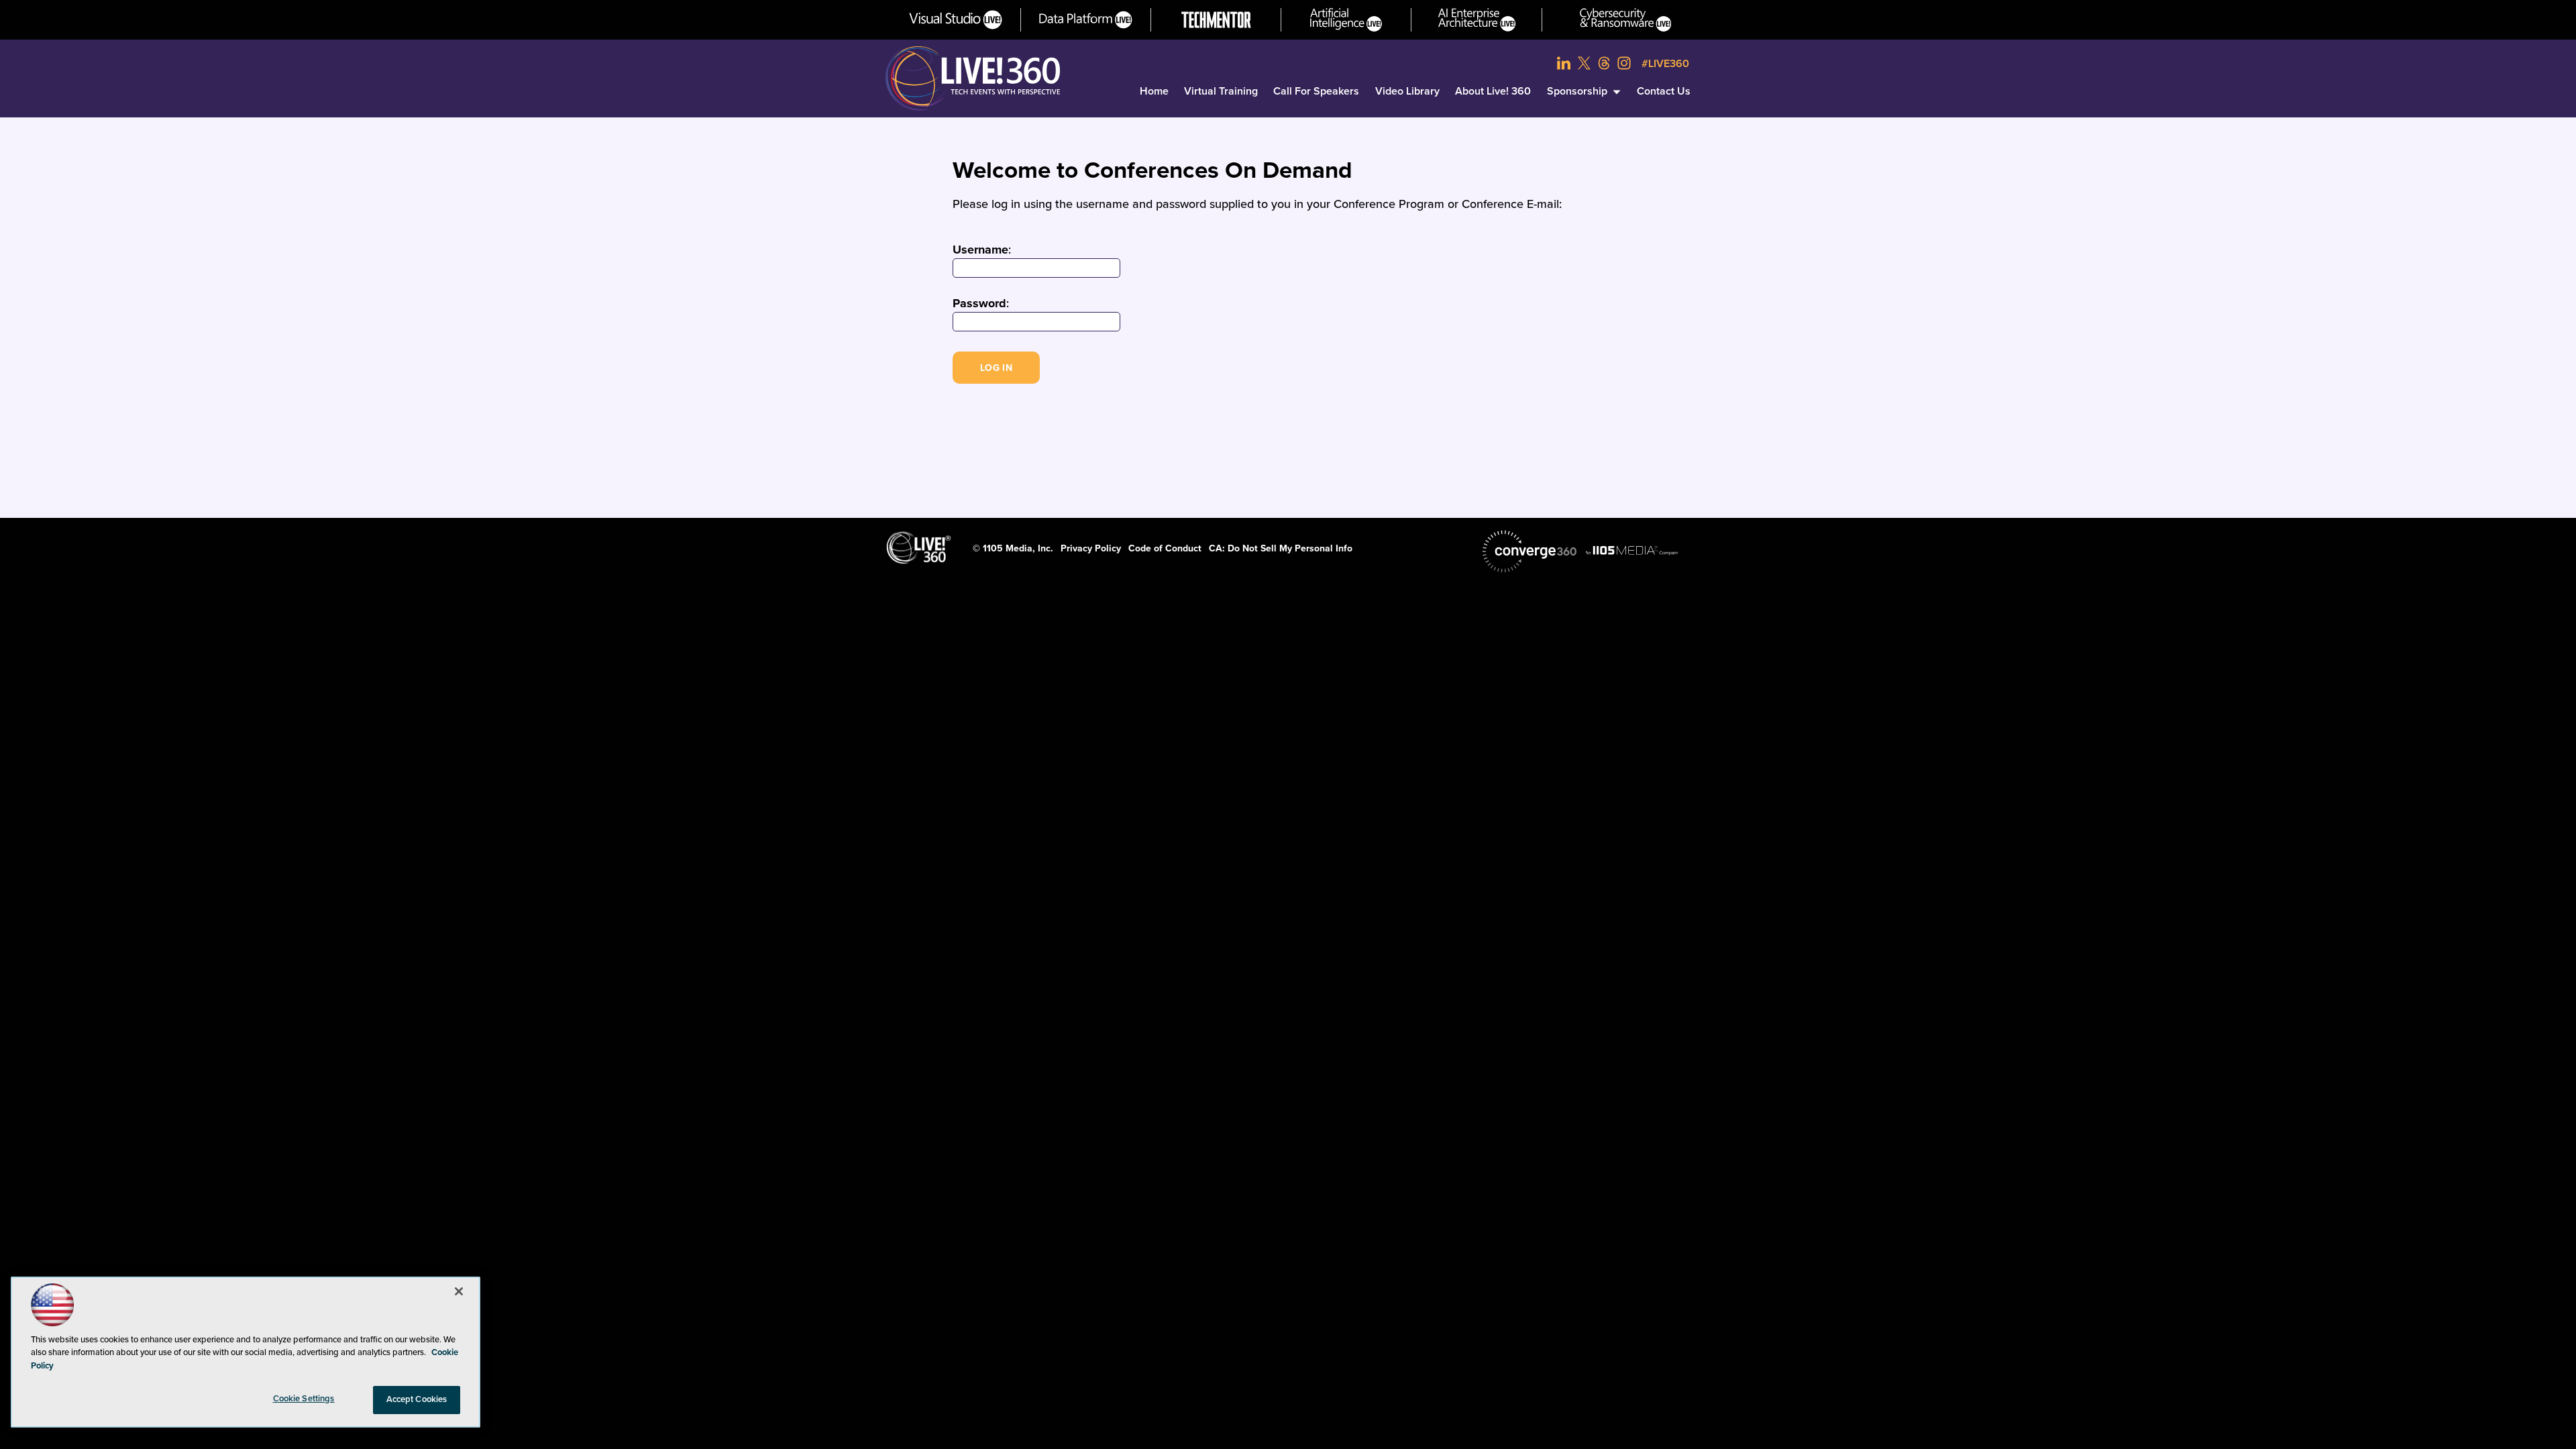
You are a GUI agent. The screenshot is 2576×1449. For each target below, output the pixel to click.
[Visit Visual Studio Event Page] (956, 20)
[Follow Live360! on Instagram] (1624, 63)
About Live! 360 (1493, 91)
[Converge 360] (1529, 551)
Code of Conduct (1165, 548)
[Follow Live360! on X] (1584, 63)
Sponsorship (1577, 91)
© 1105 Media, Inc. (1013, 548)
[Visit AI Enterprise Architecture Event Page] (1477, 20)
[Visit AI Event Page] (1346, 20)
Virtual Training (1221, 91)
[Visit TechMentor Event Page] (1216, 20)
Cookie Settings (304, 1399)
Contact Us (1664, 91)
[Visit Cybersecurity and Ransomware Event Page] (1626, 20)
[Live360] (973, 78)
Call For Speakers (1316, 91)
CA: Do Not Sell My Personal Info (1281, 548)
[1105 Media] (1632, 550)
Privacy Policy (1091, 548)
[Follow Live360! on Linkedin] (1564, 63)
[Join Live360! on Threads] (1604, 63)
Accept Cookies (417, 1399)
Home (1154, 91)
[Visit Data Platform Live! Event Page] (1086, 20)
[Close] (459, 1291)
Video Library (1407, 91)
